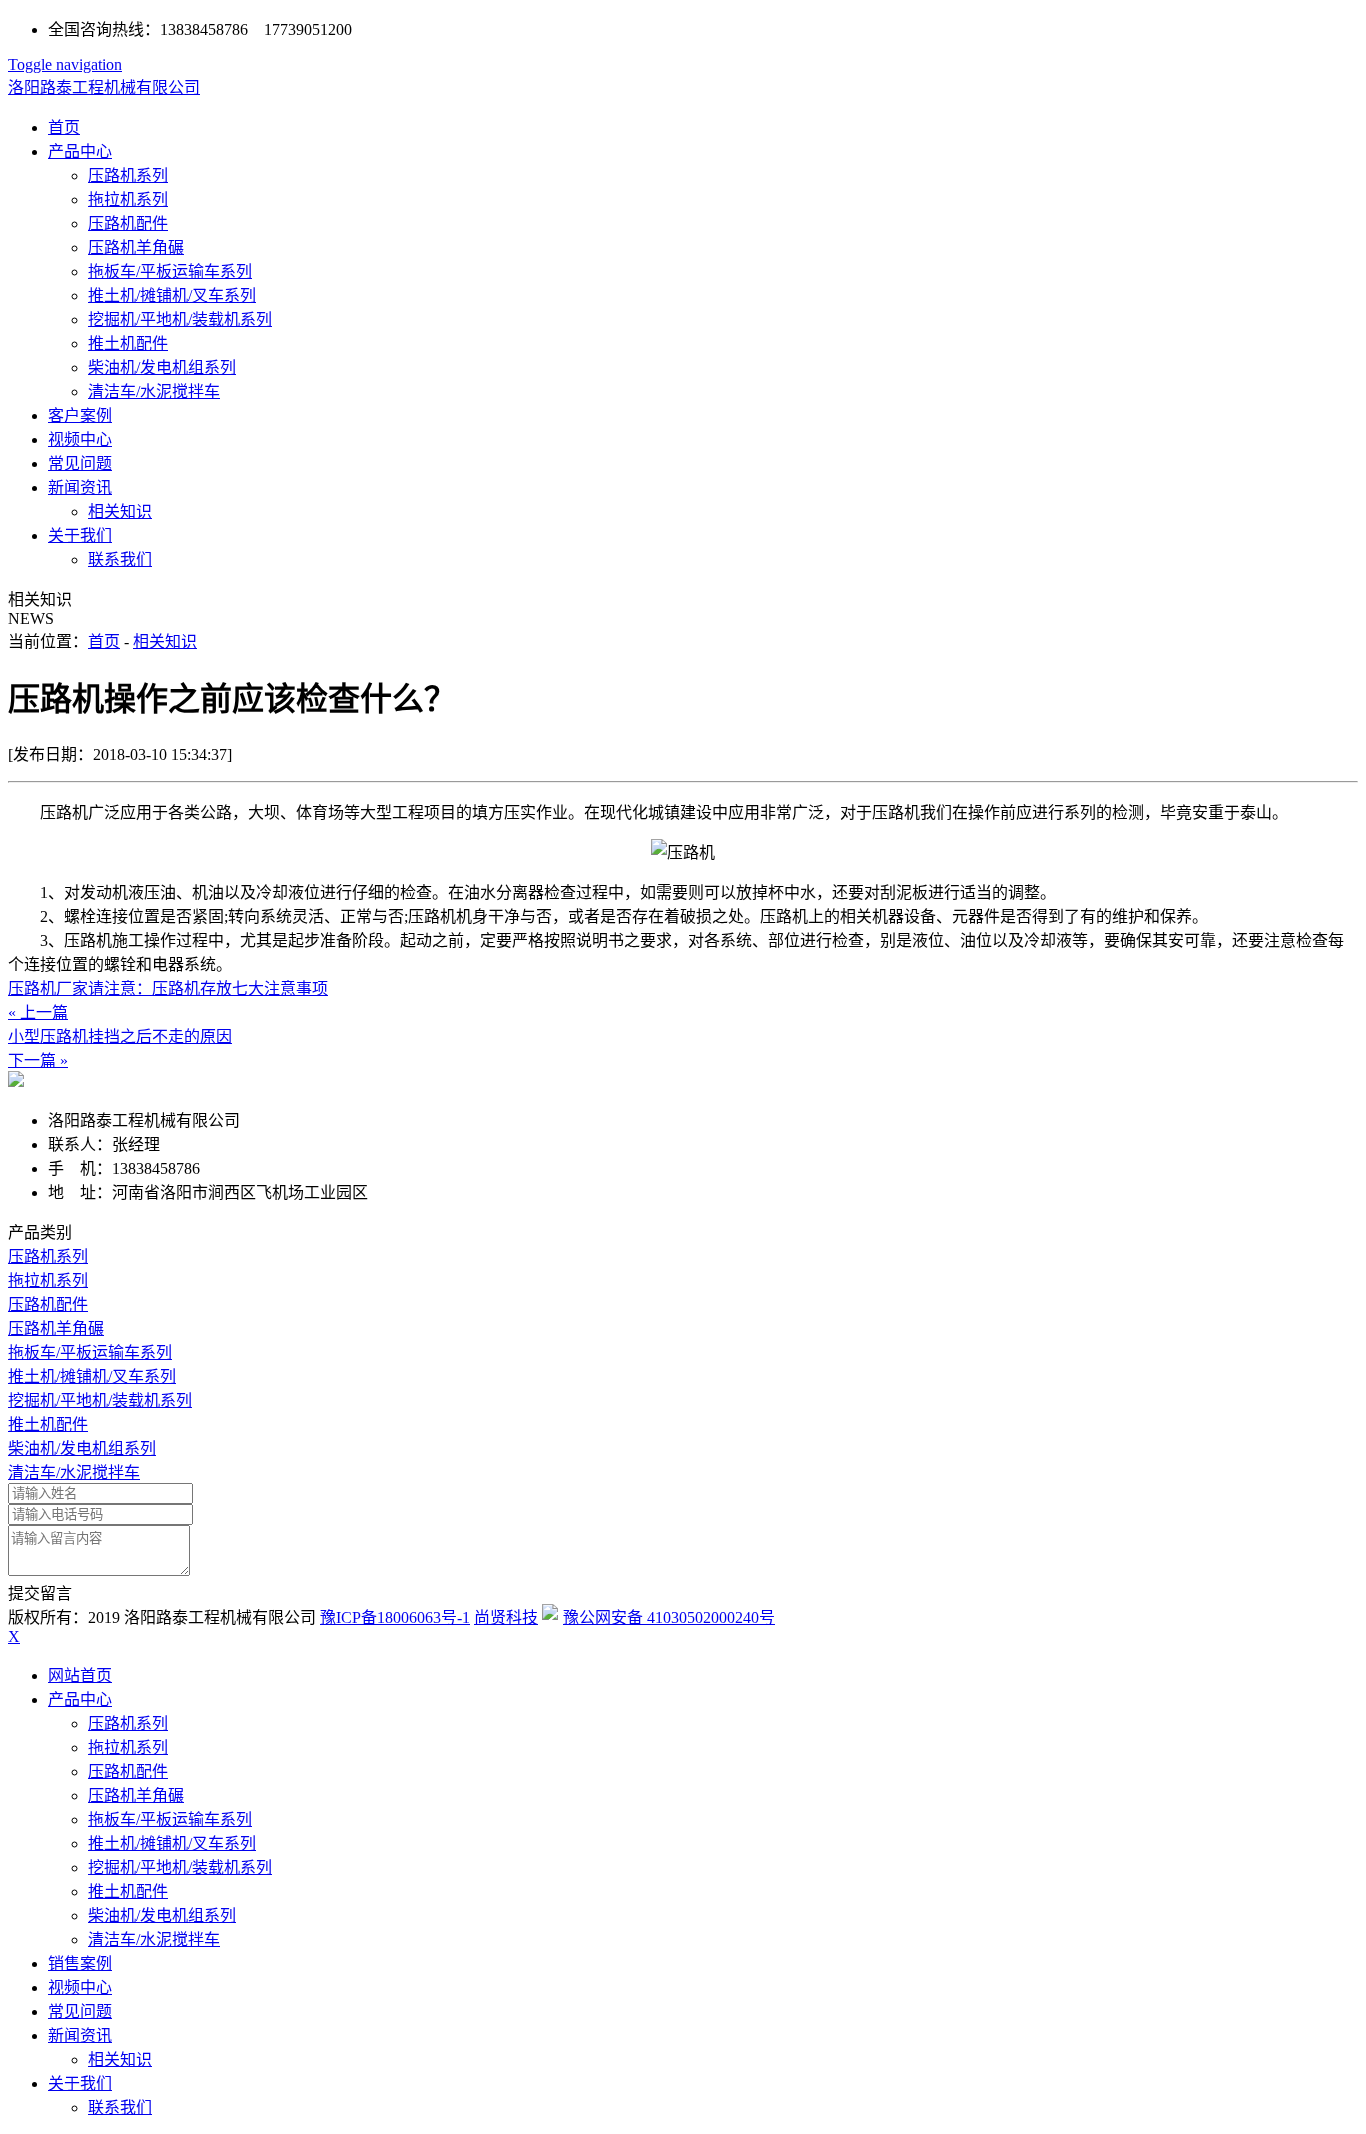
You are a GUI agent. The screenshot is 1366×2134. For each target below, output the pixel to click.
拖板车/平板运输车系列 (170, 271)
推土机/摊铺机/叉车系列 (172, 295)
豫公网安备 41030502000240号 (669, 1617)
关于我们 (80, 535)
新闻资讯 (80, 487)
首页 (64, 127)
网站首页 (80, 1675)
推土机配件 (128, 343)
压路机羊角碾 (136, 247)
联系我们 (120, 559)
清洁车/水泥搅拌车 (154, 391)
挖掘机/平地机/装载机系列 (180, 319)
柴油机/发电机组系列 (162, 367)
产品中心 (80, 151)
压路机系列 (128, 175)
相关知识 (120, 511)
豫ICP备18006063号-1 (395, 1617)
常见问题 (80, 463)
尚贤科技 (506, 1617)
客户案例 (80, 415)
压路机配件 (128, 223)
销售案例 (80, 1963)
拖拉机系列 (128, 199)
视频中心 (80, 439)
